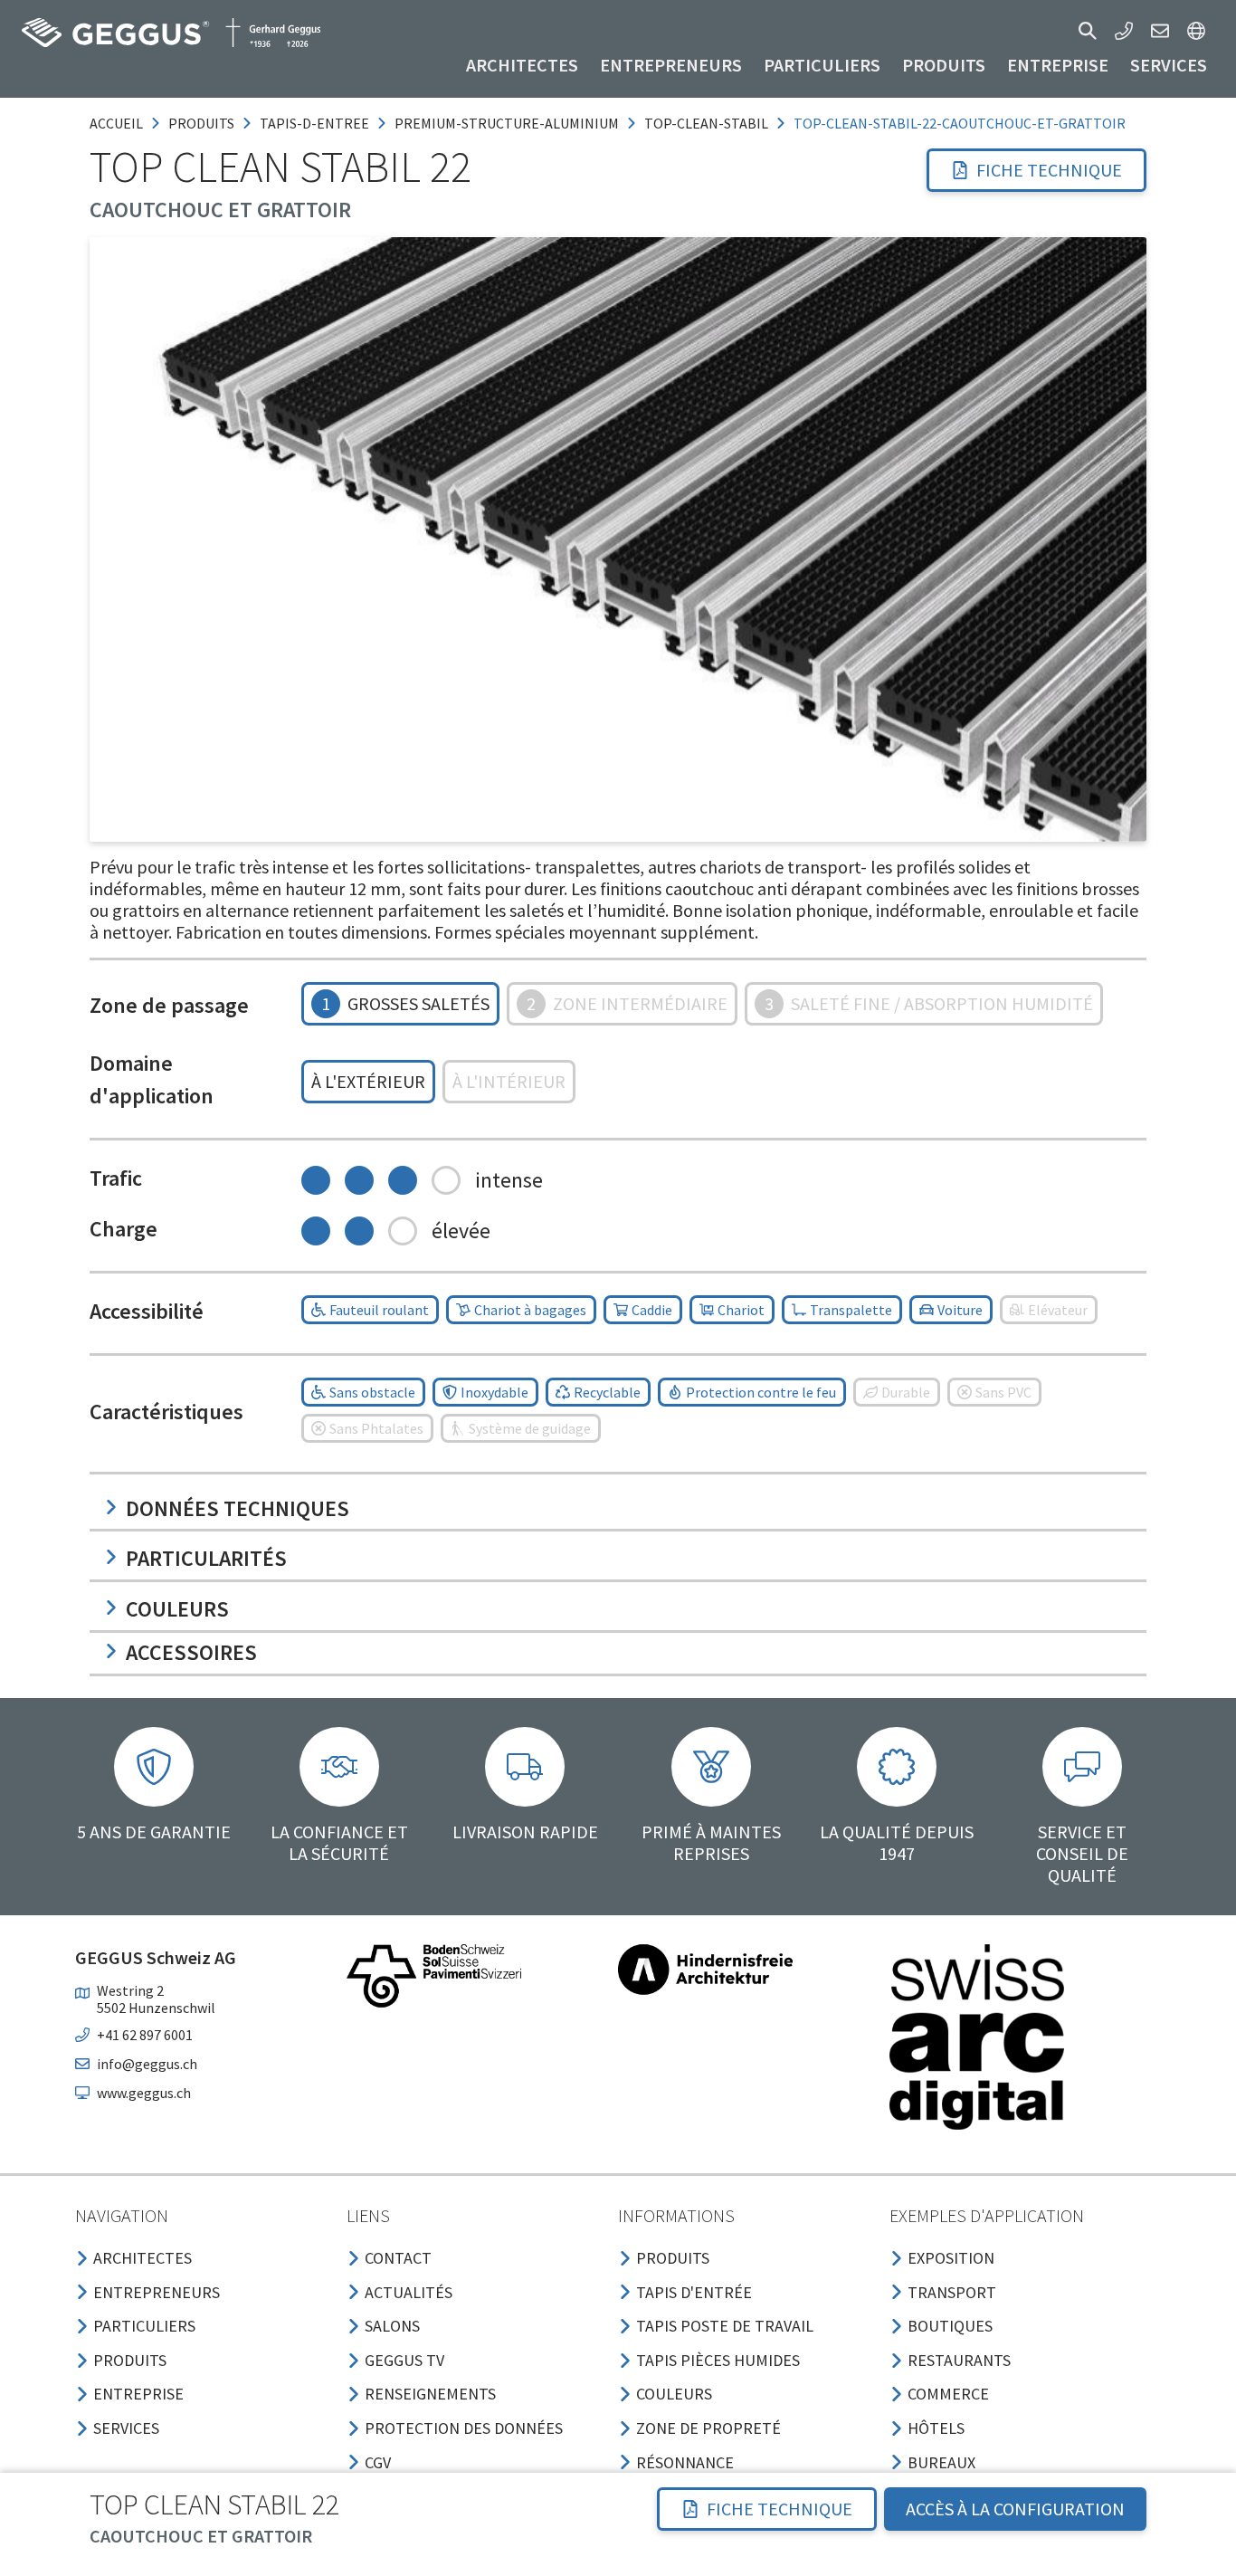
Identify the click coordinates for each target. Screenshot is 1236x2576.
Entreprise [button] (1058, 65)
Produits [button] (944, 65)
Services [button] (1169, 65)
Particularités (206, 1558)
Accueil (116, 123)
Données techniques (238, 1508)
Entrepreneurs (671, 65)
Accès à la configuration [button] (1015, 2509)
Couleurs (177, 1609)
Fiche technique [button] (1049, 170)
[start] (171, 33)
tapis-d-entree (314, 123)
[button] (1088, 31)
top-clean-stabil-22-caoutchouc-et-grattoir (960, 123)
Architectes (522, 65)
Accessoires (191, 1652)
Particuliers (822, 65)
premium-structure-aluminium (507, 123)
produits (201, 123)
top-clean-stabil (706, 123)
